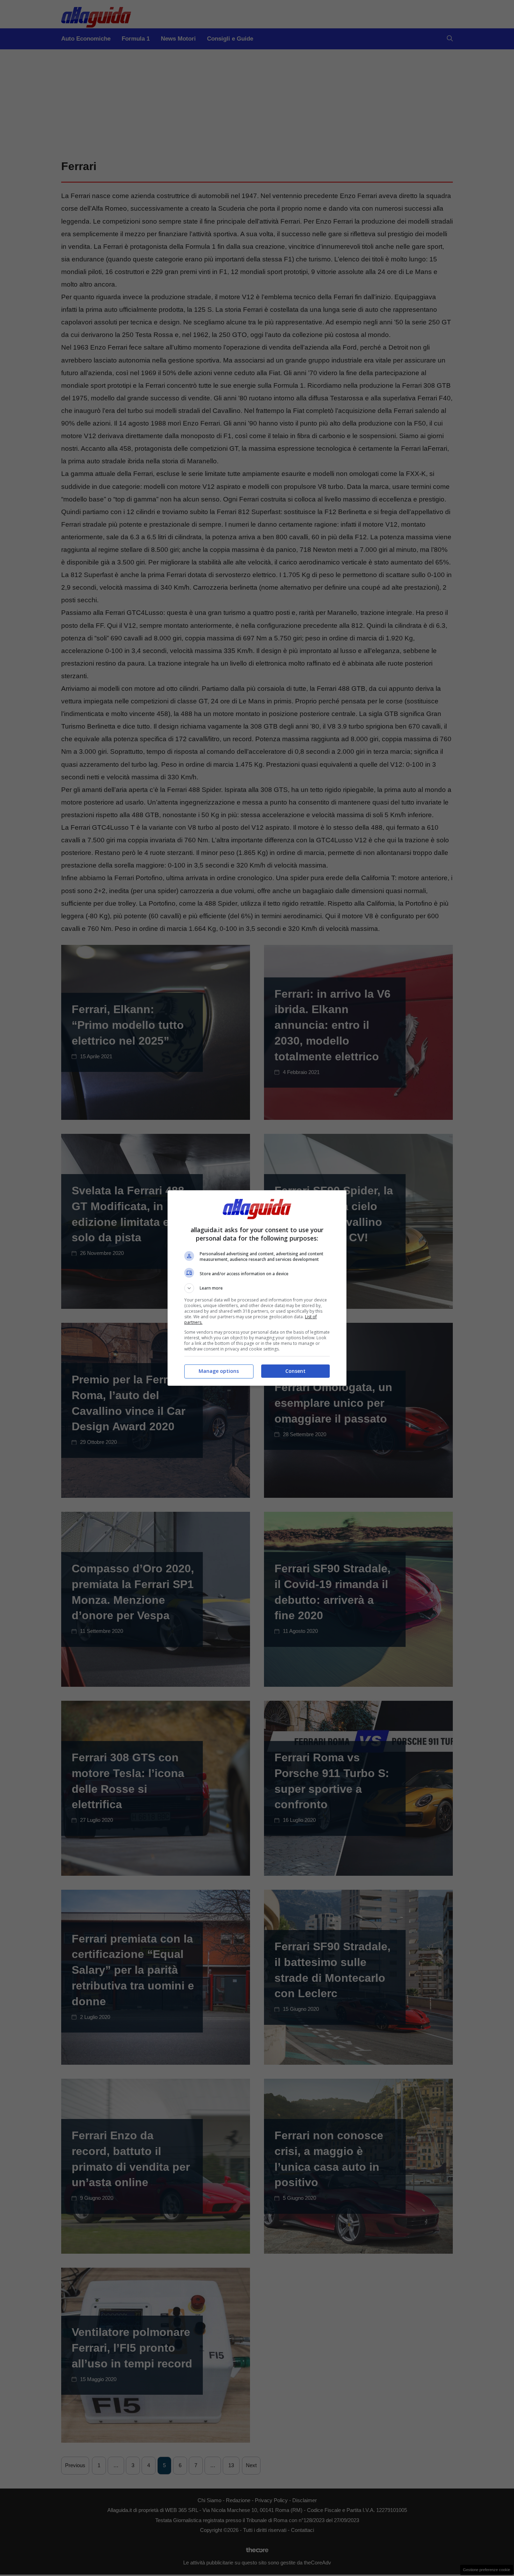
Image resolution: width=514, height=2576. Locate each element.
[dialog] (257, 1288)
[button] (257, 1288)
